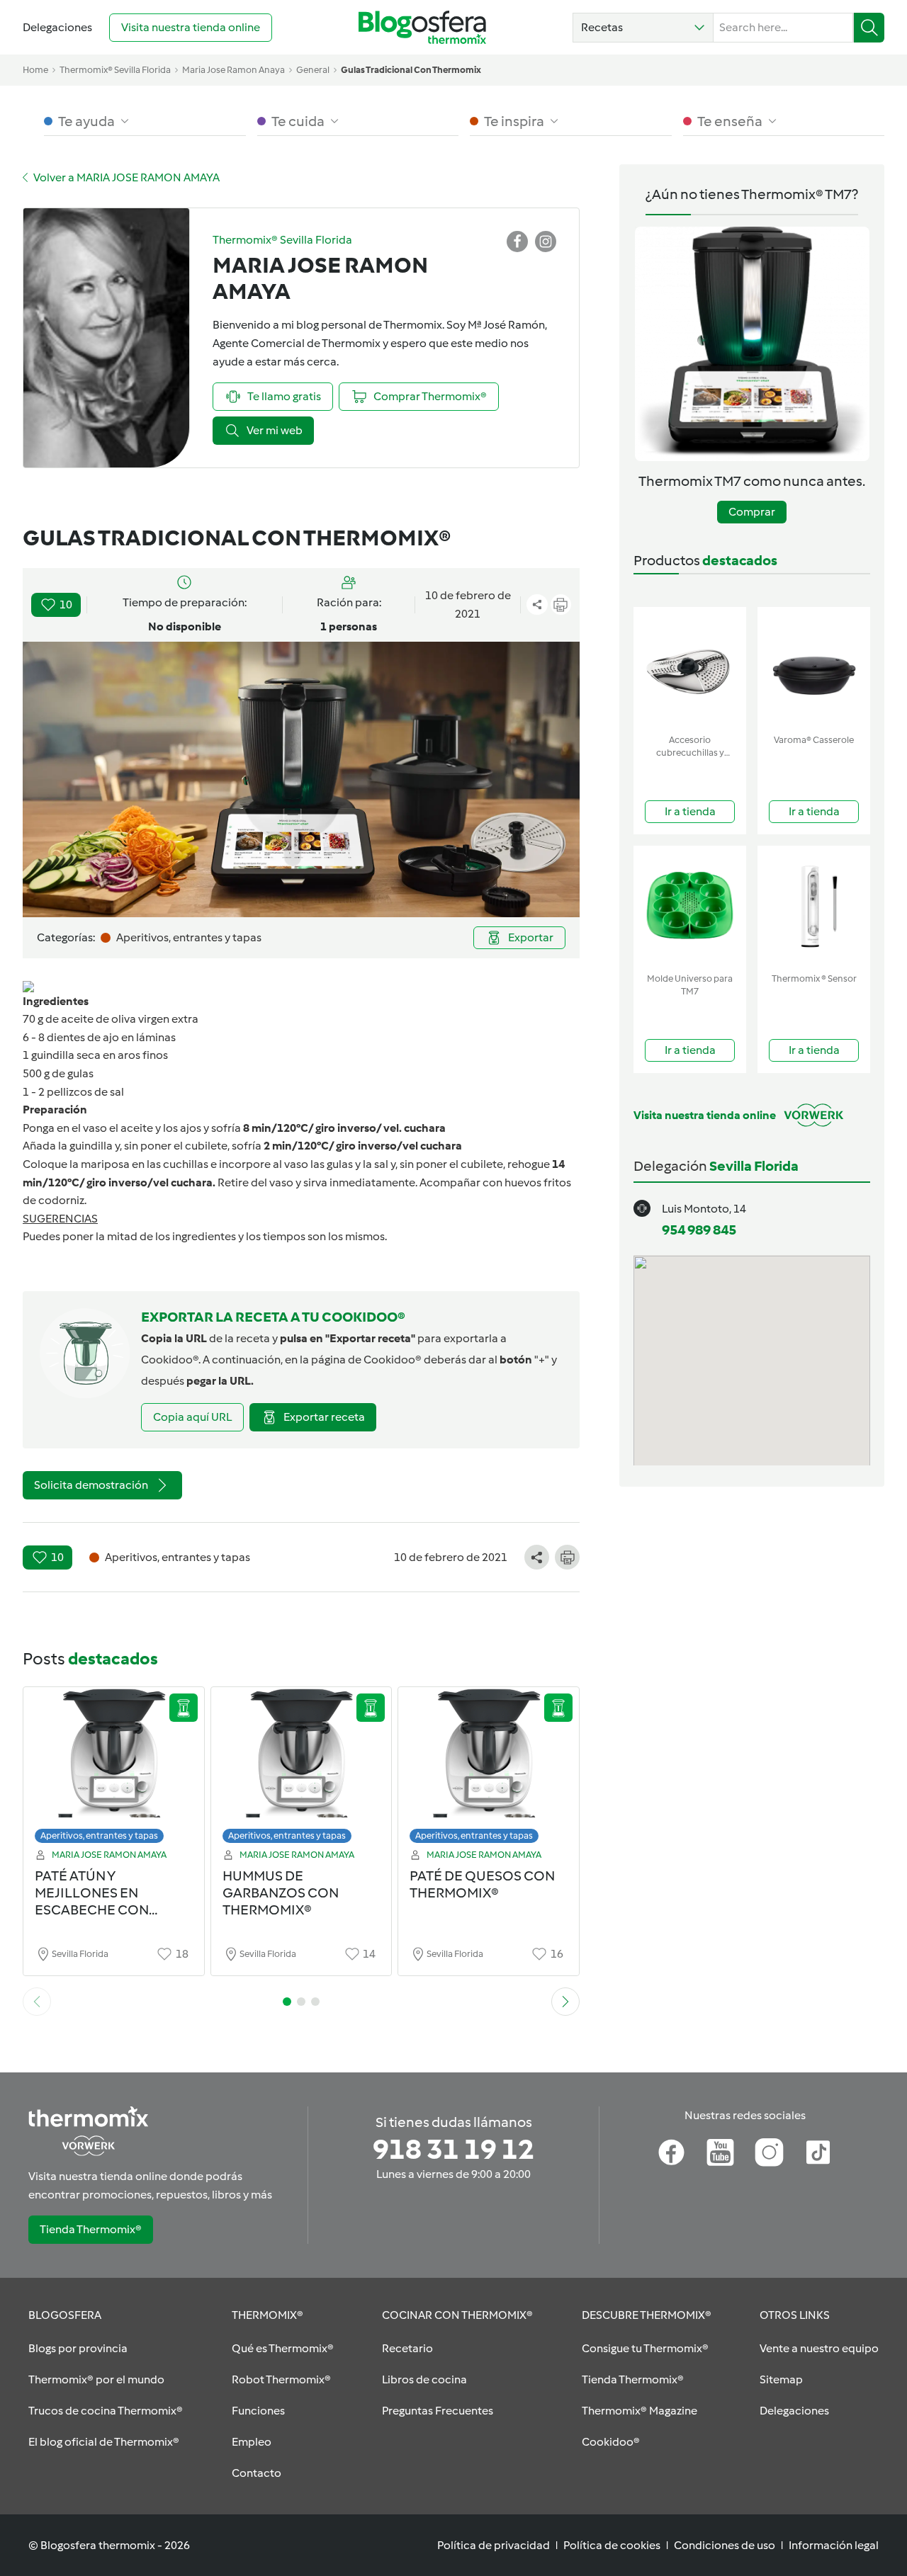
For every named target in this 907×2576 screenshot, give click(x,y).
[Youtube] (720, 2152)
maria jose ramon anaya (233, 70)
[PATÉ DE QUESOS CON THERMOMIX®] (489, 1769)
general (313, 70)
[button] (643, 28)
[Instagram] (769, 2152)
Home (35, 70)
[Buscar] (869, 28)
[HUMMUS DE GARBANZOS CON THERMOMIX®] (302, 1769)
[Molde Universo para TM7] (690, 906)
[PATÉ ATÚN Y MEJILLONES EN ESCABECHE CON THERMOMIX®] (114, 1769)
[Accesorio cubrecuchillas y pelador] (690, 668)
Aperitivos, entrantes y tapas (99, 1835)
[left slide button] (37, 2002)
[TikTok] (818, 2152)
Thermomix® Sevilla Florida (115, 70)
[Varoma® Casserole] (814, 668)
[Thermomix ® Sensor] (814, 906)
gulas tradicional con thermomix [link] (411, 70)
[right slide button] (565, 2002)
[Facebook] (671, 2152)
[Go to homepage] (422, 27)
